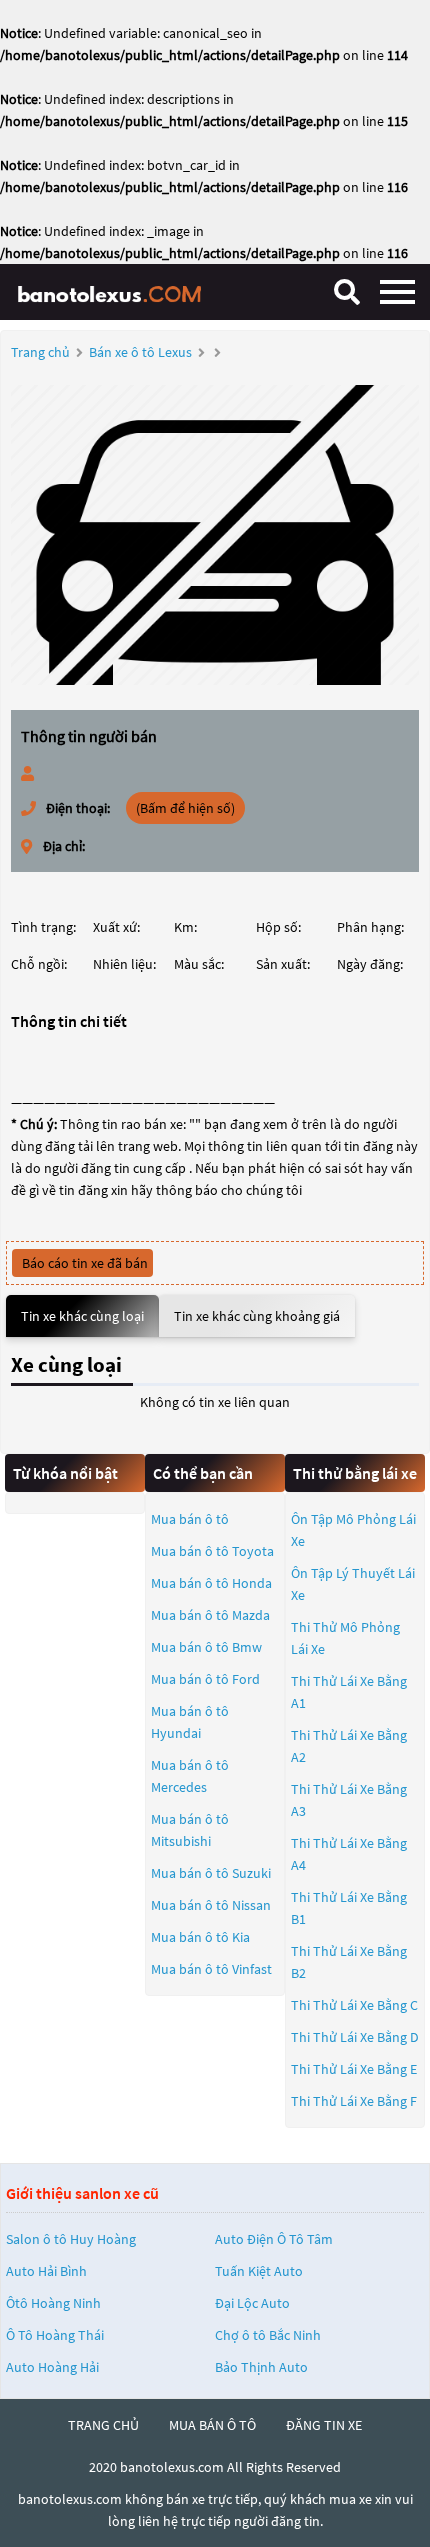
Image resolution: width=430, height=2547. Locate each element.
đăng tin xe (324, 2425)
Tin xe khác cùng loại (82, 1316)
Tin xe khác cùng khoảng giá (257, 1316)
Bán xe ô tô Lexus (140, 352)
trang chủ (103, 2425)
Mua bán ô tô (190, 1519)
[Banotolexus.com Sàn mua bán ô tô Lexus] (115, 291)
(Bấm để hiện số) (185, 808)
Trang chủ (40, 352)
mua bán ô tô (212, 2425)
